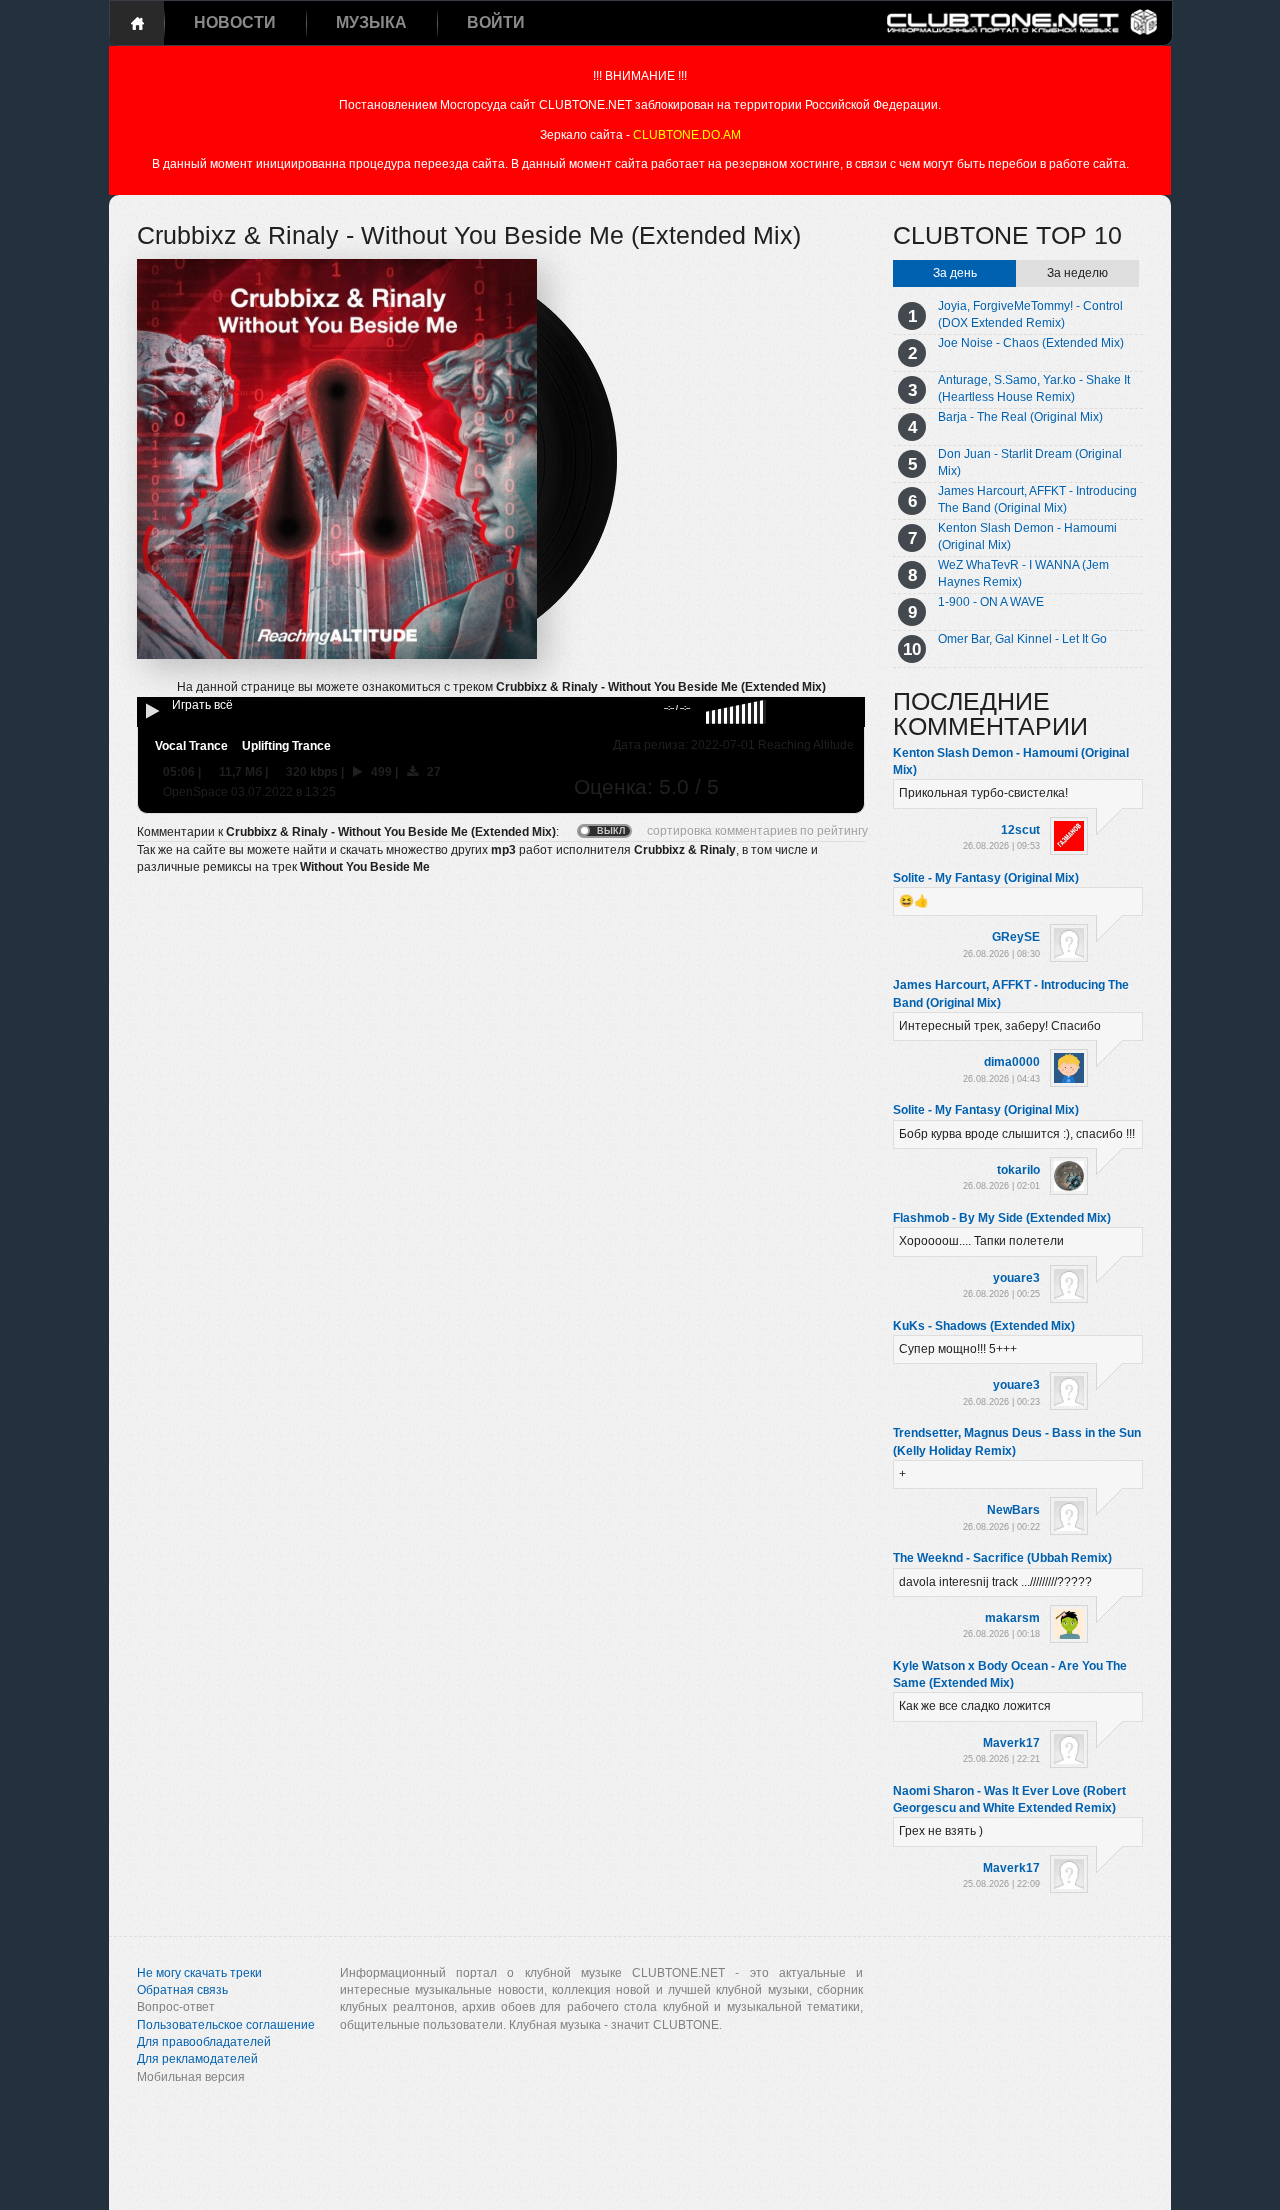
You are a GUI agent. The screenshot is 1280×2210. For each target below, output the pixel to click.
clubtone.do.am (687, 135)
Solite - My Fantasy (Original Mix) (986, 878)
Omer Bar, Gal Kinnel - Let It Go (1022, 639)
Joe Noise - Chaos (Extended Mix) (1031, 343)
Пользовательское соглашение (226, 2025)
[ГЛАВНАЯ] (137, 23)
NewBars (1013, 1510)
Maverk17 (1011, 1743)
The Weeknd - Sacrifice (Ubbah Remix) (1002, 1558)
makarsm (1012, 1618)
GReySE (1016, 937)
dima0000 (1012, 1062)
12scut (1020, 830)
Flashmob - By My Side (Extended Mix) (1002, 1218)
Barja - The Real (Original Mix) (1020, 417)
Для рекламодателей (197, 2059)
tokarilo (1018, 1170)
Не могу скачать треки (199, 1973)
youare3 (1016, 1278)
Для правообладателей (204, 2042)
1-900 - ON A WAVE (991, 602)
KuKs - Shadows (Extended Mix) (984, 1326)
